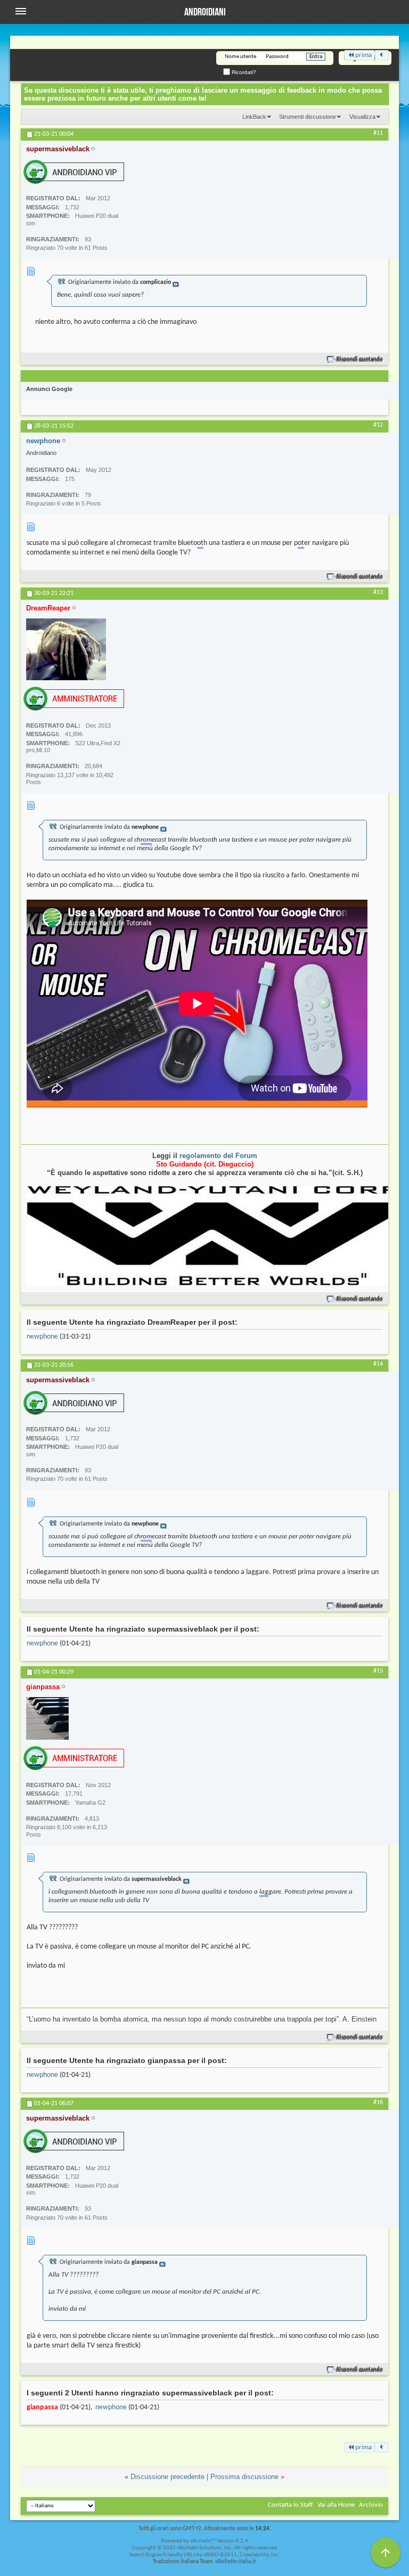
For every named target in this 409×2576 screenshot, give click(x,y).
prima (363, 55)
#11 (378, 133)
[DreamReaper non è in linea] (66, 649)
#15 (378, 1671)
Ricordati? (243, 72)
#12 (378, 425)
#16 (378, 2102)
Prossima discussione (244, 2477)
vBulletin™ (203, 2541)
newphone (42, 1337)
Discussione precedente (167, 2477)
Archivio (371, 2505)
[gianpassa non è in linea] (47, 1718)
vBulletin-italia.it (236, 2562)
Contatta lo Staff (291, 2505)
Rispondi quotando (360, 359)
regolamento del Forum (218, 1156)
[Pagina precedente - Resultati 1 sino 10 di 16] (382, 55)
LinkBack (254, 117)
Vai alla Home (336, 2505)
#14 (378, 1364)
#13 (378, 592)
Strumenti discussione (308, 117)
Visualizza (362, 117)
